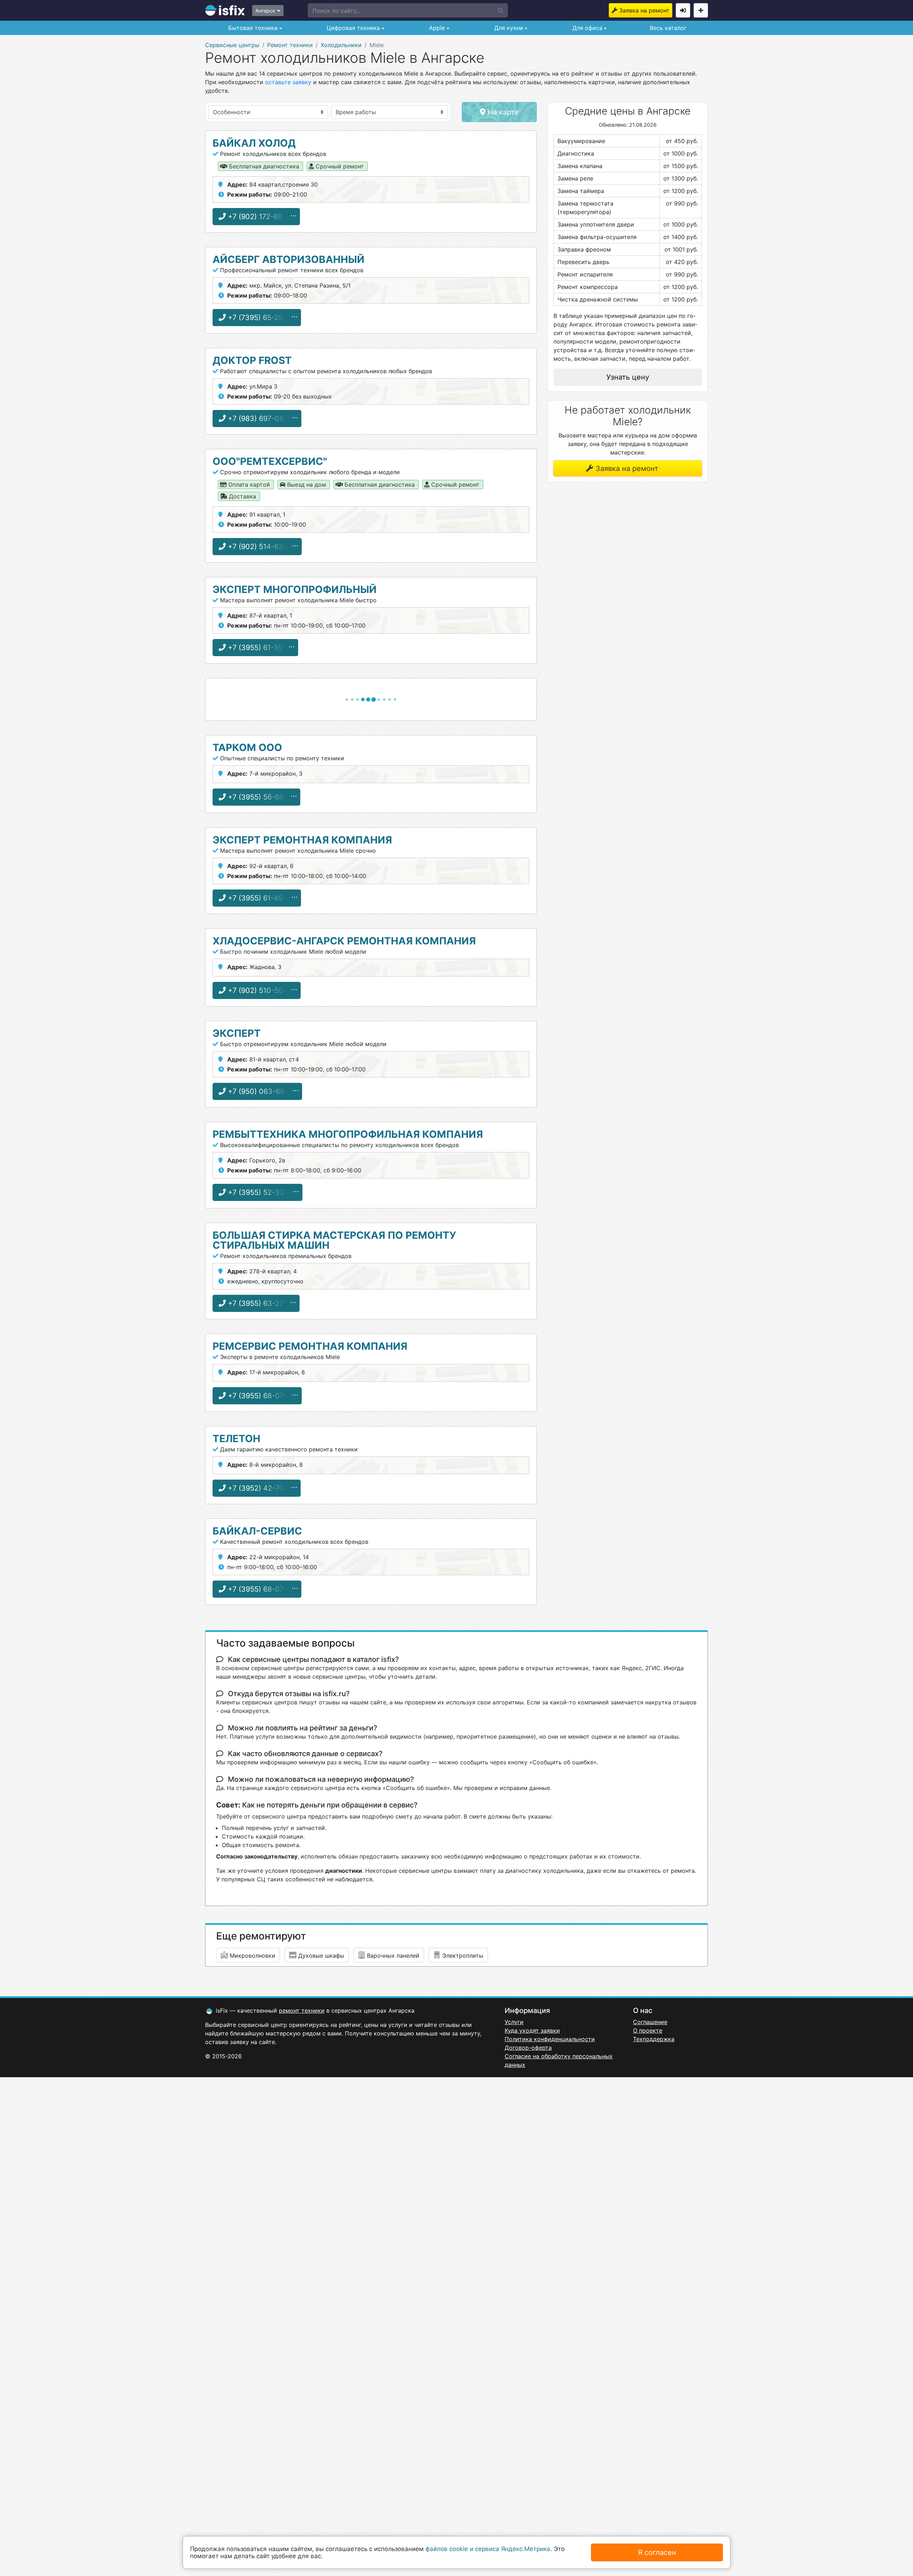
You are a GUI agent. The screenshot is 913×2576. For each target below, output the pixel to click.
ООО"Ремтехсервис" (270, 461)
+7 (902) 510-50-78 (260, 990)
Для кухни (508, 28)
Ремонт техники (290, 45)
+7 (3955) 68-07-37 (261, 1589)
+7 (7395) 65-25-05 (260, 318)
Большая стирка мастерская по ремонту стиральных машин (334, 1240)
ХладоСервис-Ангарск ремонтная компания (344, 941)
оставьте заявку (288, 82)
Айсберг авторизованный (289, 259)
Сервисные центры (232, 45)
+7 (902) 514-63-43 (261, 547)
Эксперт (237, 1033)
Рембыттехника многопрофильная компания (348, 1134)
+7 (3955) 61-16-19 (259, 648)
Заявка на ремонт (644, 10)
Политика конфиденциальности (550, 2039)
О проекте (648, 2030)
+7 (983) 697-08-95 (261, 419)
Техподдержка (654, 2039)
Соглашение (650, 2022)
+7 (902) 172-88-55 (260, 217)
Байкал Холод (254, 143)
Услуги (514, 2022)
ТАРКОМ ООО (247, 747)
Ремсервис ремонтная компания (310, 1346)
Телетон (236, 1439)
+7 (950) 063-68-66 (261, 1091)
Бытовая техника (252, 28)
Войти (683, 10)
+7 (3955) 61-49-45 (260, 898)
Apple (436, 28)
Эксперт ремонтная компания (302, 840)
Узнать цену (628, 377)
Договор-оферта (528, 2048)
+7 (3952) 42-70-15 (260, 1488)
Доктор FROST (252, 360)
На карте (502, 112)
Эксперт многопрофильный (295, 589)
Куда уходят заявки (532, 2030)
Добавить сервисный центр (701, 10)
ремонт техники (302, 2010)
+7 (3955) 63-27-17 (260, 1303)
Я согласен (657, 2552)
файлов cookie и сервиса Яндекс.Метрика (488, 2549)
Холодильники (341, 45)
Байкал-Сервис (257, 1531)
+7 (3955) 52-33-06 (261, 1192)
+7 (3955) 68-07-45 (261, 1396)
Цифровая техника (352, 28)
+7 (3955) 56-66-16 (260, 797)
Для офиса (586, 28)
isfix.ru (225, 10)
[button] (408, 10)
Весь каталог (668, 28)
